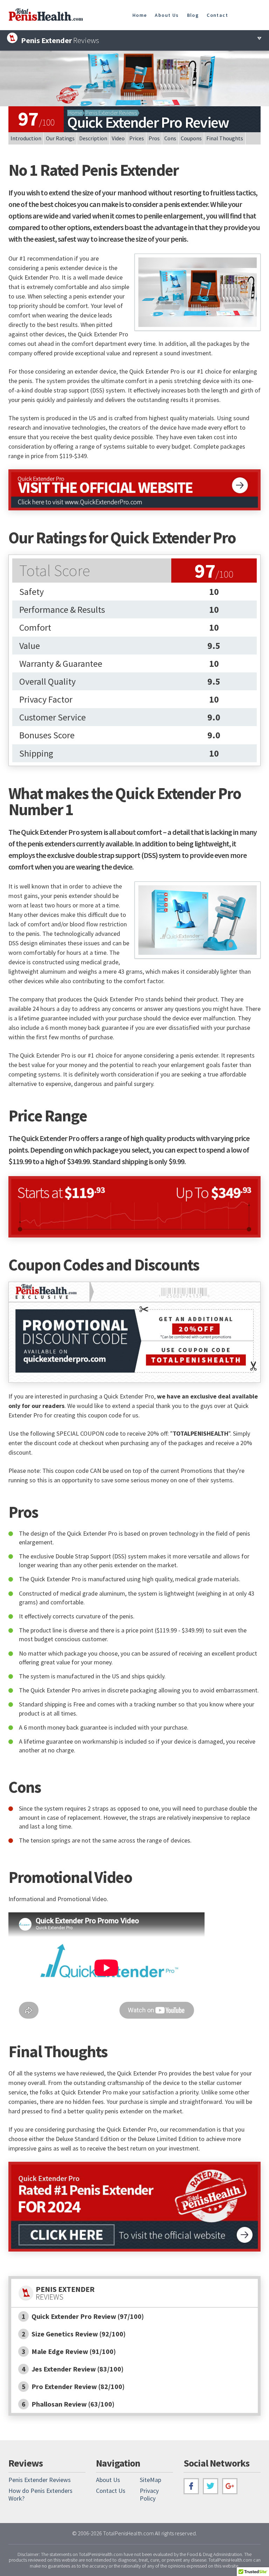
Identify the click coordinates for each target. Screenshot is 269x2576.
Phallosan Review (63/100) (68, 2404)
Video (118, 138)
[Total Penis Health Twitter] (211, 2486)
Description (93, 138)
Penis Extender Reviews (111, 113)
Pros (154, 138)
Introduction (26, 138)
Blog (193, 15)
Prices (137, 138)
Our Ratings (60, 138)
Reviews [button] (60, 40)
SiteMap (150, 2480)
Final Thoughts (225, 138)
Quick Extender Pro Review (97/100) (83, 2316)
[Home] (46, 19)
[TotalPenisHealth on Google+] (230, 2486)
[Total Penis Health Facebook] (191, 2486)
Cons (170, 138)
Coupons (191, 138)
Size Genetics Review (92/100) (74, 2334)
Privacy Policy (149, 2494)
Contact (217, 15)
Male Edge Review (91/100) (69, 2351)
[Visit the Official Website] (134, 490)
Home (140, 15)
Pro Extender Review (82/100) (73, 2386)
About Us (167, 15)
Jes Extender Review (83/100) (73, 2369)
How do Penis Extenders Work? (40, 2494)
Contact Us (111, 2491)
